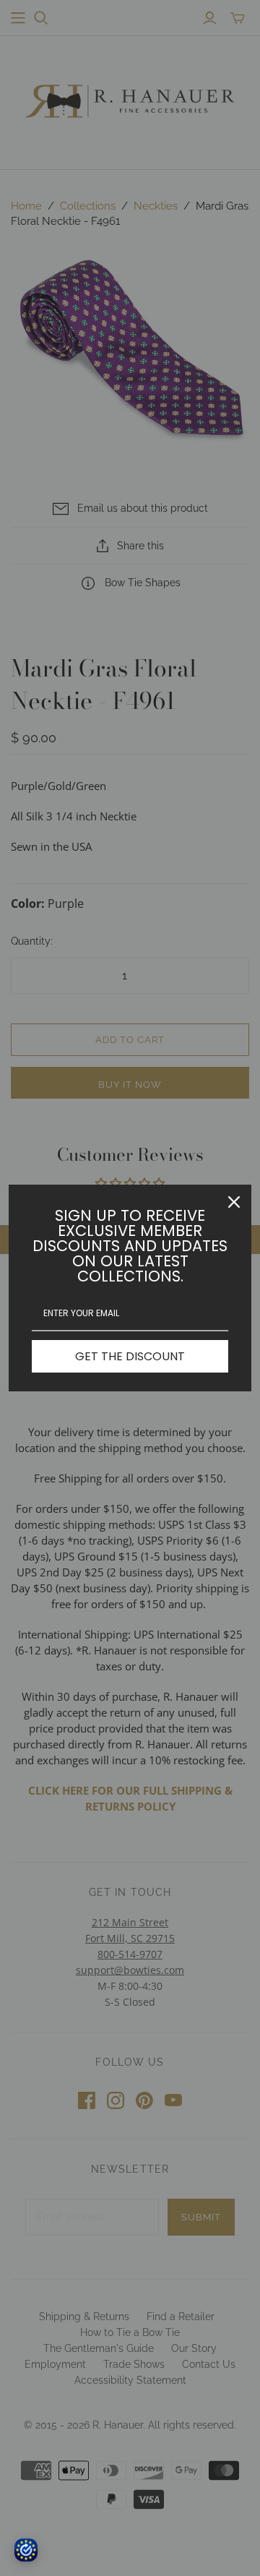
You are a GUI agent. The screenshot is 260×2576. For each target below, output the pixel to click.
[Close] (234, 1202)
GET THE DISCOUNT (130, 1356)
